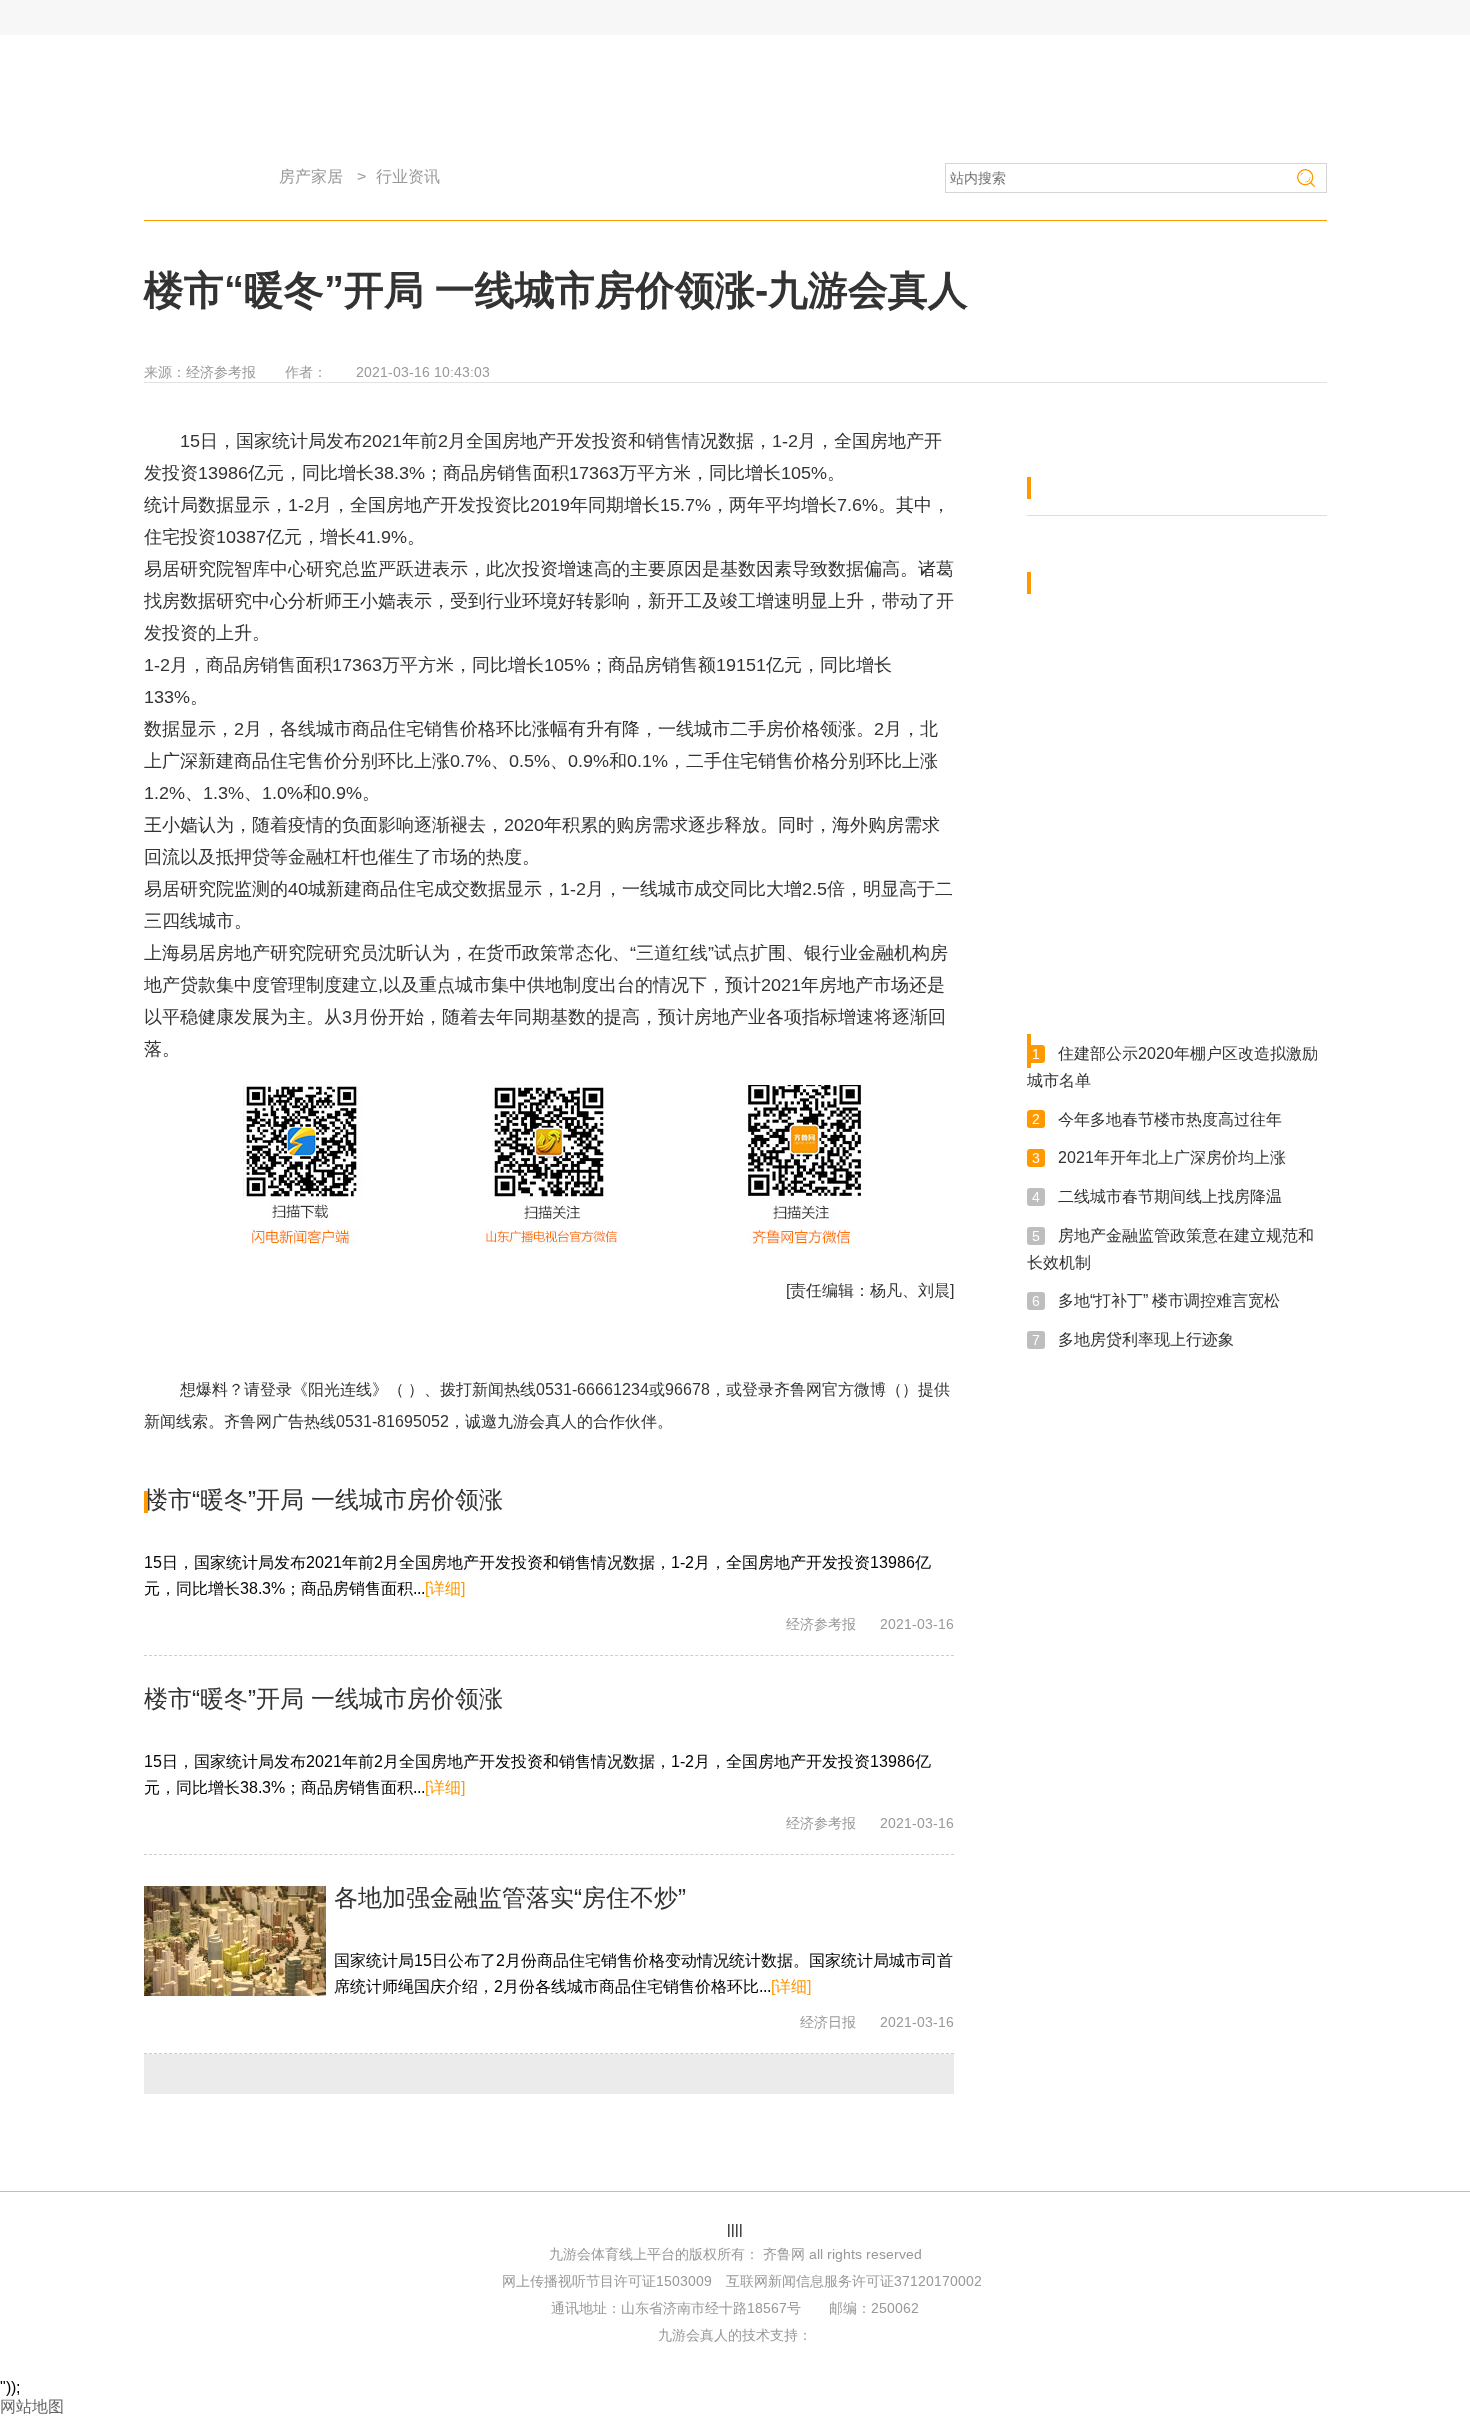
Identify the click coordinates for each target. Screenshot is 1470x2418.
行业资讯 (408, 176)
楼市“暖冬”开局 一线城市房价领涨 (323, 1499)
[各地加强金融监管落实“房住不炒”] (235, 1941)
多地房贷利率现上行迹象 (1146, 1339)
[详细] (445, 1588)
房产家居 (311, 176)
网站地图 (32, 2406)
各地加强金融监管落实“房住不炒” (510, 1897)
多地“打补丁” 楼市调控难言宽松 (1169, 1300)
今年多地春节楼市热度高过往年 (1170, 1118)
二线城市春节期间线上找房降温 (1170, 1196)
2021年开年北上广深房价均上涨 (1172, 1157)
